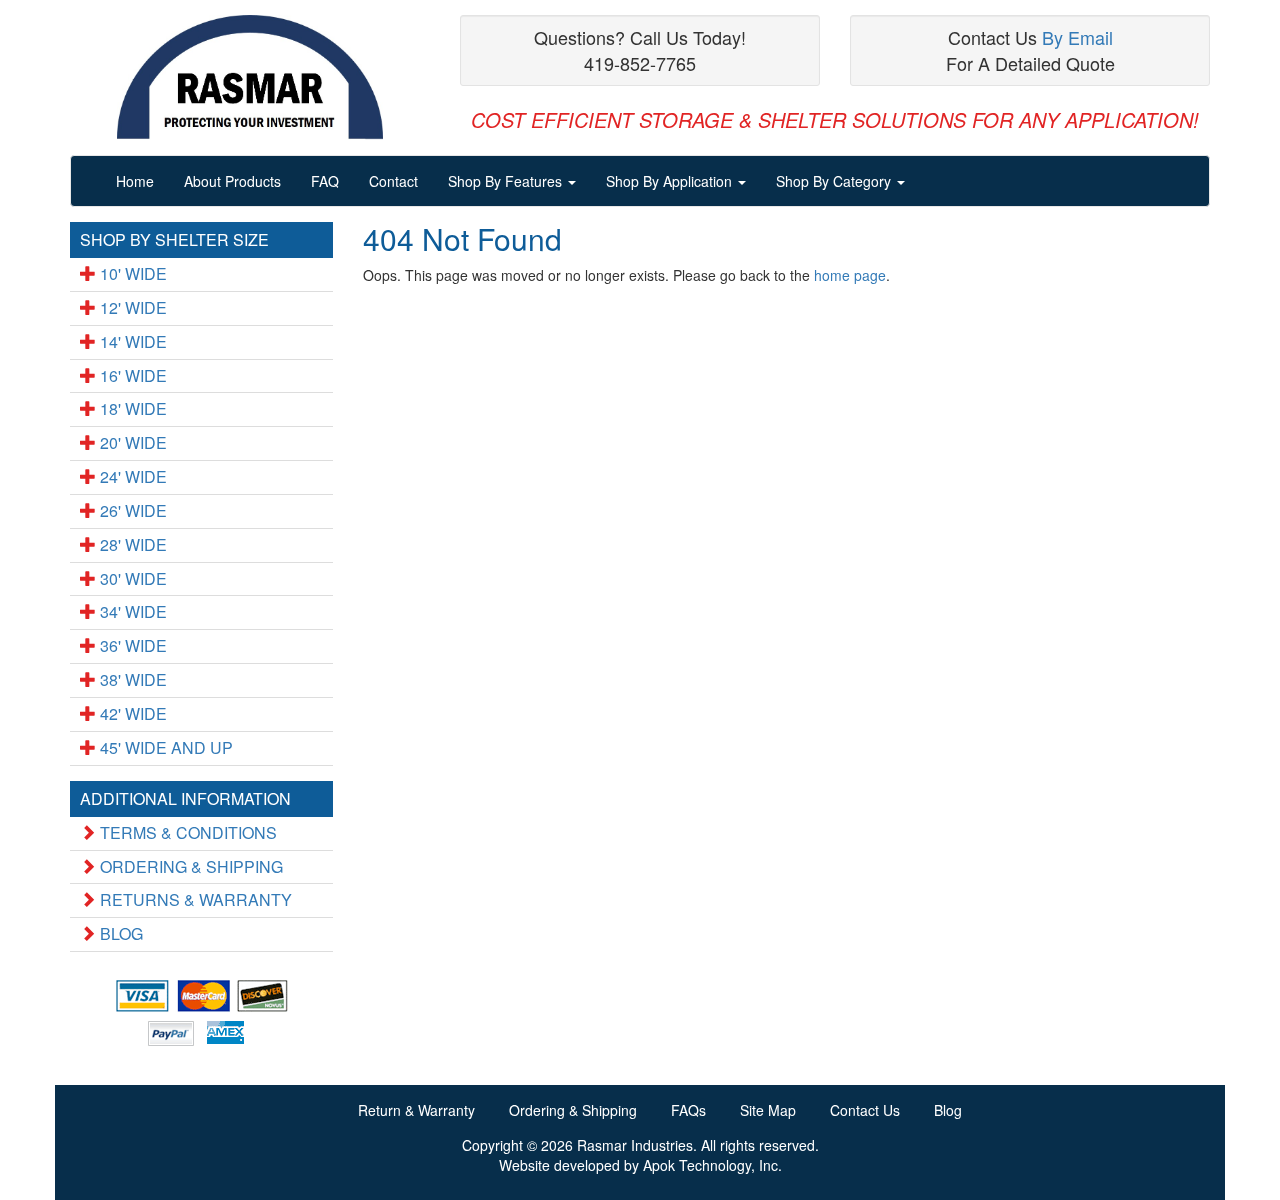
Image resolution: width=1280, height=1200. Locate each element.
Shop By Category (835, 181)
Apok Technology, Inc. (712, 1165)
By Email (1077, 37)
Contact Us (865, 1110)
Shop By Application (671, 181)
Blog (948, 1110)
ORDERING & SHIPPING (189, 866)
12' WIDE (131, 307)
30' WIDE (131, 578)
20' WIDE (131, 442)
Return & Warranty (416, 1110)
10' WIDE (131, 273)
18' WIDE (131, 408)
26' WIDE (131, 510)
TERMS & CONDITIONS (186, 832)
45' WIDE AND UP (164, 747)
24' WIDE (131, 476)
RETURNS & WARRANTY (194, 899)
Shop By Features (507, 181)
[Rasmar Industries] (250, 77)
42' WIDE (131, 713)
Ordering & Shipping (573, 1110)
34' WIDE (131, 611)
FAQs (688, 1110)
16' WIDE (131, 375)
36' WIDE (131, 645)
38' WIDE (131, 679)
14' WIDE (131, 341)
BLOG (119, 933)
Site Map (768, 1110)
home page (850, 275)
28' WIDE (131, 544)
